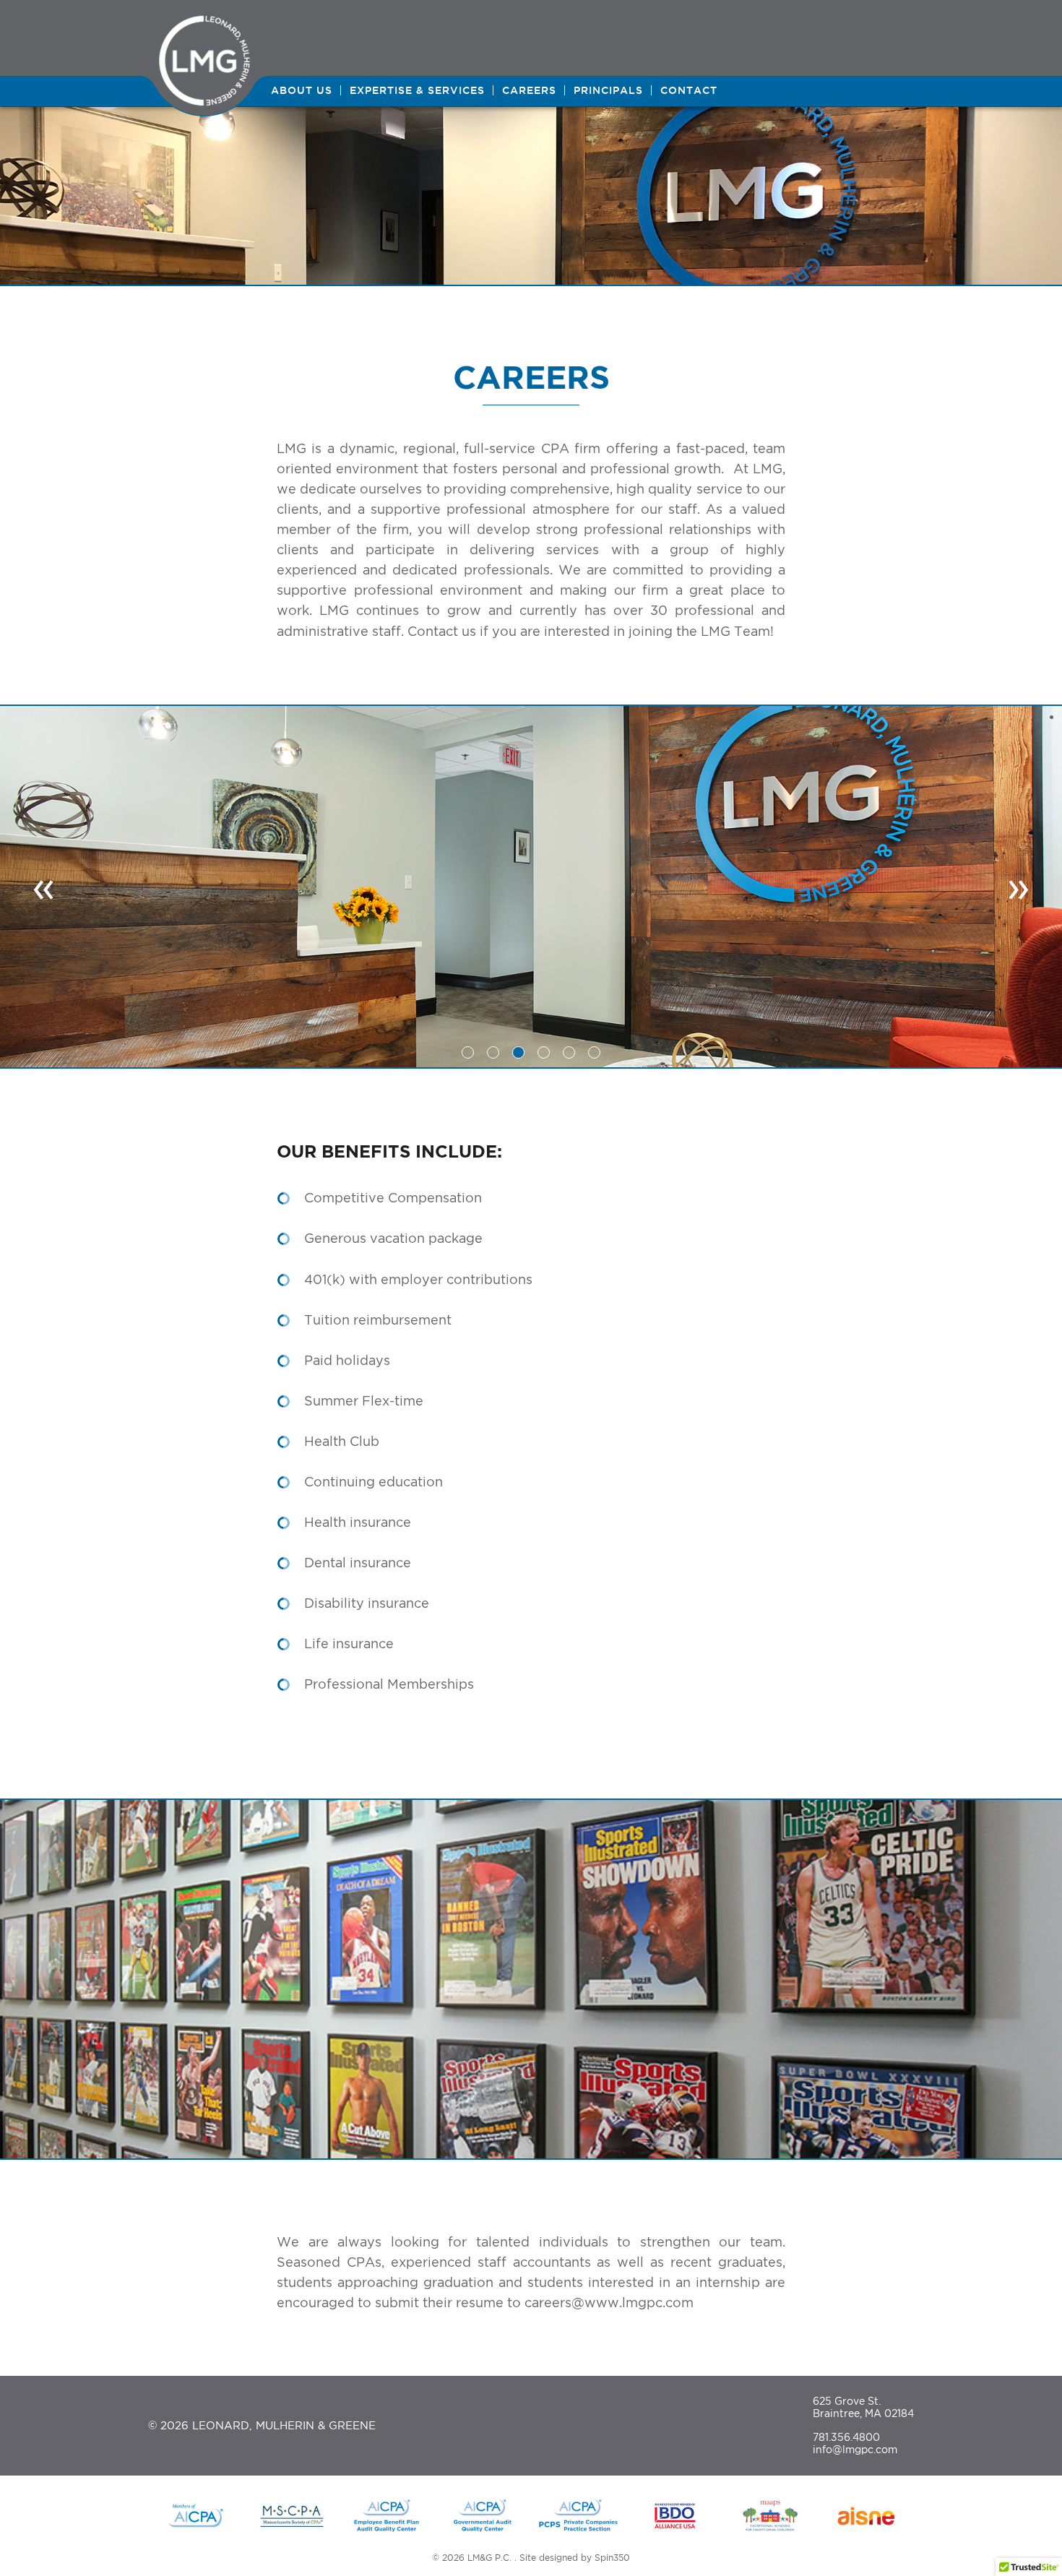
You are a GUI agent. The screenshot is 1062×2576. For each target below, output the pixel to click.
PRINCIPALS (608, 90)
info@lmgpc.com (855, 2449)
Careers (529, 90)
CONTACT (689, 90)
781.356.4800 (846, 2437)
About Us (302, 90)
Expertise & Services (417, 90)
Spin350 (612, 2558)
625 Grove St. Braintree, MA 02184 (863, 2407)
